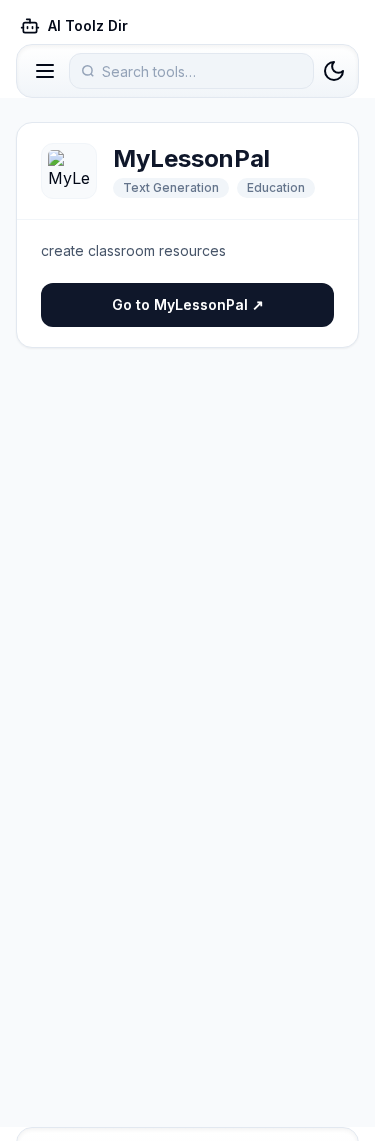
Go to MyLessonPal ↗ (188, 304)
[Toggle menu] (45, 71)
